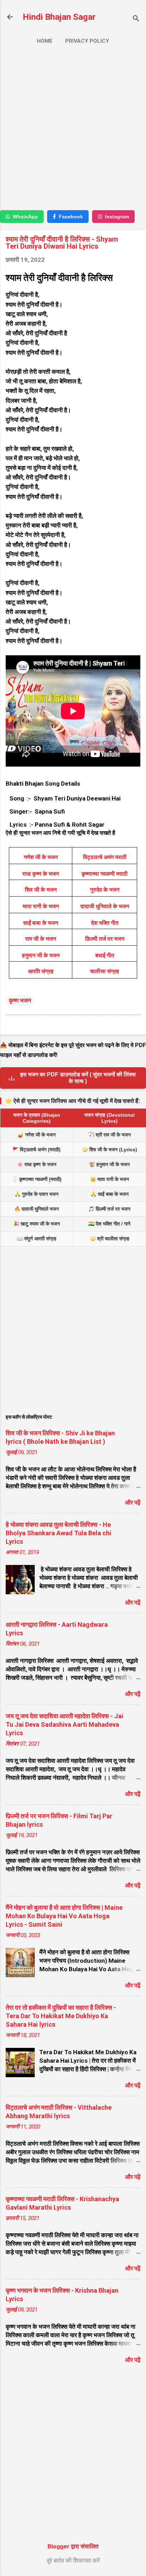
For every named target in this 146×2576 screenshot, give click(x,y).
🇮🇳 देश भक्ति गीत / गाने (109, 1224)
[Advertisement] (73, 130)
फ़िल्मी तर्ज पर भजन (105, 939)
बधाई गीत (105, 955)
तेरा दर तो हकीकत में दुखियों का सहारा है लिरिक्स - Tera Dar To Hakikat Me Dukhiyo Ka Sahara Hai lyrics (61, 2016)
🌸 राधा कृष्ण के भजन (37, 1164)
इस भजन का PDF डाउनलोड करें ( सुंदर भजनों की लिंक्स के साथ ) (78, 1078)
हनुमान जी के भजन (41, 955)
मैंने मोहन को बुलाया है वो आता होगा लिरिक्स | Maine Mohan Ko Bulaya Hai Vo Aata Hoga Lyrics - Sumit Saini (64, 1916)
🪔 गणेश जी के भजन (37, 1135)
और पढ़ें (133, 1502)
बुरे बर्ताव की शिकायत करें (73, 2560)
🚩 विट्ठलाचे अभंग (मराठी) (36, 1150)
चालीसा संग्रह (105, 971)
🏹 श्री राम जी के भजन (109, 1135)
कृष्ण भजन (20, 1000)
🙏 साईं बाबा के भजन (109, 1194)
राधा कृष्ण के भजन (41, 874)
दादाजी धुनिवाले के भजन (105, 906)
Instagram (117, 217)
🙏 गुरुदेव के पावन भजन (36, 1194)
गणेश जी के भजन (41, 857)
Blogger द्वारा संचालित (73, 2546)
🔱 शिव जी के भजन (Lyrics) (109, 1150)
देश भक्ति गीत (105, 923)
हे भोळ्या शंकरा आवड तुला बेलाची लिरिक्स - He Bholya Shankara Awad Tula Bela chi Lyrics (58, 1533)
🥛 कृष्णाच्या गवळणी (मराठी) (37, 1179)
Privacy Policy (87, 41)
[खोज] (136, 19)
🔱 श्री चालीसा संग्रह (109, 1239)
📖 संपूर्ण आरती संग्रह (36, 1239)
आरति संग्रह (41, 971)
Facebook (71, 217)
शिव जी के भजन (41, 890)
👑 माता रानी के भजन (109, 1179)
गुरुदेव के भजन (105, 890)
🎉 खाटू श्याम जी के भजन (36, 1224)
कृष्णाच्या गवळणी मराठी (105, 874)
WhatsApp (25, 217)
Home (45, 41)
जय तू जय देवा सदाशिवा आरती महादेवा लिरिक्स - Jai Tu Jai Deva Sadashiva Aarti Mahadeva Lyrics (64, 1724)
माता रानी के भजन (41, 906)
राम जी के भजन (41, 939)
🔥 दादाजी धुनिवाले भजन (36, 1209)
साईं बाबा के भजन (41, 923)
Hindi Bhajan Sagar (59, 17)
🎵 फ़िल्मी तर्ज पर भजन (109, 1209)
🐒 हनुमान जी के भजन (109, 1164)
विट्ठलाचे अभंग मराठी (105, 857)
